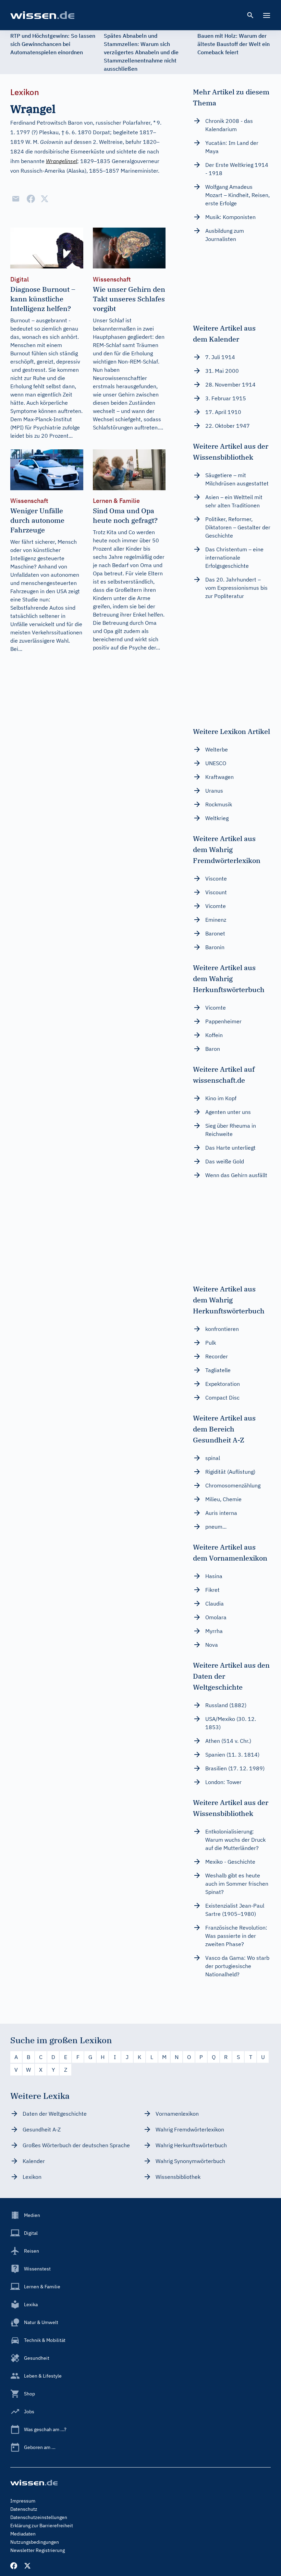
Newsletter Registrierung (38, 2550)
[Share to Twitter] (45, 199)
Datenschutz (24, 2509)
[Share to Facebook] (31, 199)
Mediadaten (23, 2534)
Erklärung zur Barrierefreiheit (42, 2526)
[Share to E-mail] (16, 199)
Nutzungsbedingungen (35, 2542)
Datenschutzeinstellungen (39, 2517)
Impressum (23, 2501)
